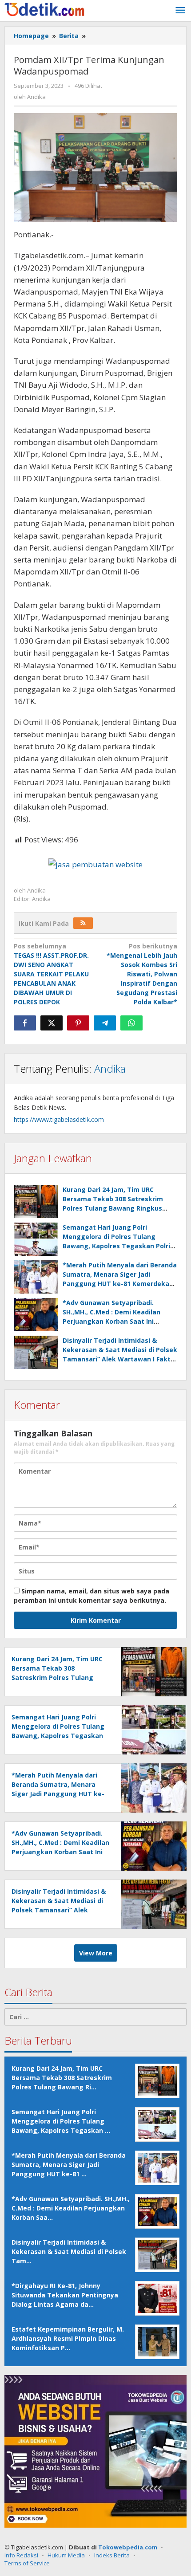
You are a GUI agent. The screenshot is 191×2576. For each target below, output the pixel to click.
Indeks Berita (112, 2555)
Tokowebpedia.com (128, 2547)
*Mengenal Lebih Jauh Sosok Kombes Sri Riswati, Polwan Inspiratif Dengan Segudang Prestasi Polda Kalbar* (142, 974)
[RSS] (83, 923)
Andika (110, 1068)
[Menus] (180, 11)
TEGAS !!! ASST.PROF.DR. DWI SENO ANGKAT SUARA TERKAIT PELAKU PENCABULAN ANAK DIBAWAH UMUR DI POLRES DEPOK (51, 974)
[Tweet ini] (52, 1023)
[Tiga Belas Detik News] (44, 9)
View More (96, 1953)
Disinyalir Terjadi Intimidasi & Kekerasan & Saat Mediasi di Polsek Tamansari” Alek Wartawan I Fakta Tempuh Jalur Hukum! (59, 1910)
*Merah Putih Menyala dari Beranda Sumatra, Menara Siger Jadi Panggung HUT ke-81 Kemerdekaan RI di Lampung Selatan (58, 1794)
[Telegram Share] (105, 1023)
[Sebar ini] (25, 1023)
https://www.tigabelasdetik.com (59, 1119)
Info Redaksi (21, 2555)
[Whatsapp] (131, 1023)
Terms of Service (27, 2563)
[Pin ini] (78, 1023)
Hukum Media (66, 2555)
